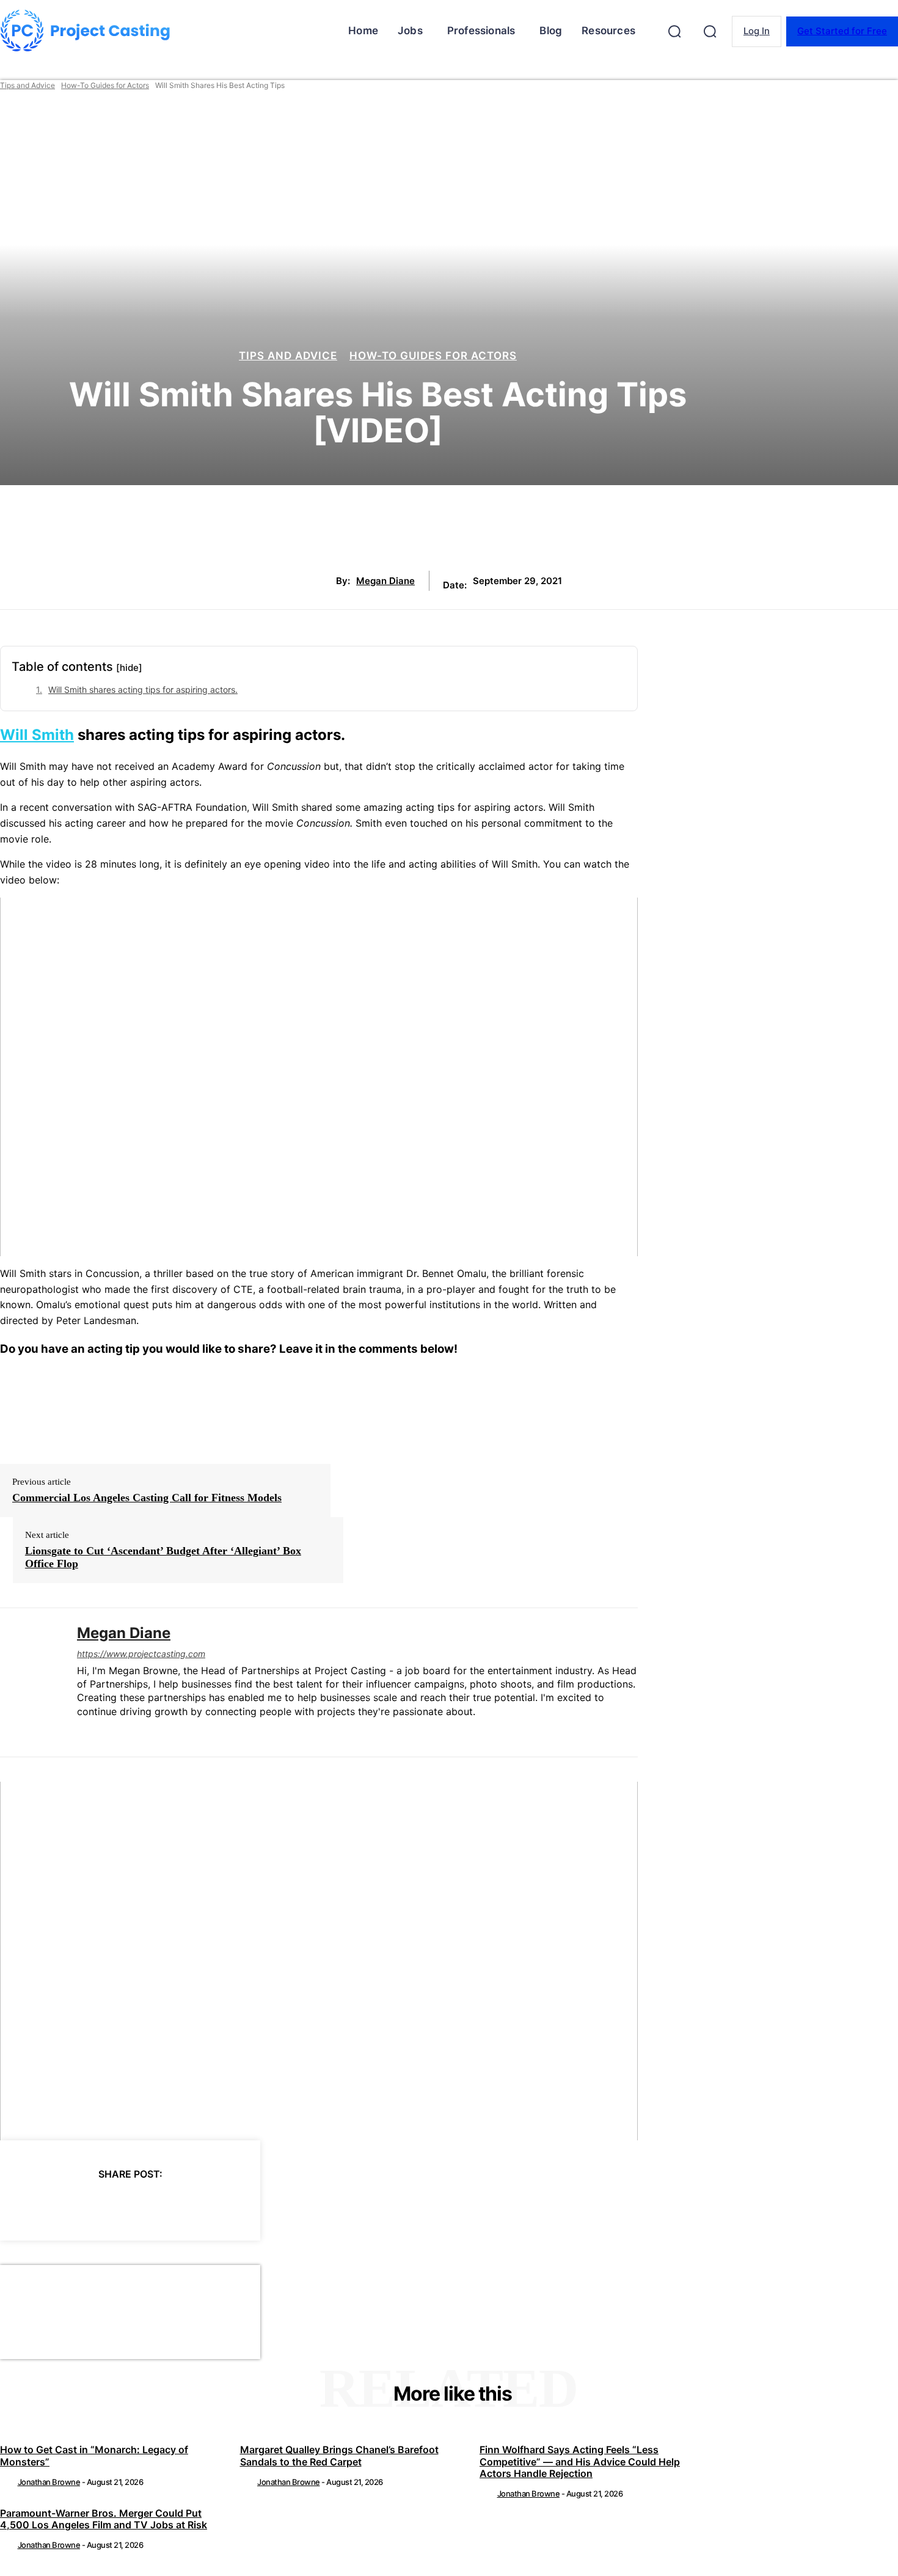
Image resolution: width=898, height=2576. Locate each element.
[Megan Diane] (29, 1682)
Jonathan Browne (49, 2482)
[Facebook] (20, 2205)
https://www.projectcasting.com (141, 1654)
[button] (674, 31)
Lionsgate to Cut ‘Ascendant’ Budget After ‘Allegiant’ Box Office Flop (163, 1557)
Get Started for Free (842, 31)
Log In (757, 31)
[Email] (196, 2205)
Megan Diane (385, 581)
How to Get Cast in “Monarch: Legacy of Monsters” (94, 2455)
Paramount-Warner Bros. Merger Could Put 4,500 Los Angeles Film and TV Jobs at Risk (104, 2519)
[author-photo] (8, 2482)
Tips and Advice (27, 85)
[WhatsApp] (152, 2205)
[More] (241, 2205)
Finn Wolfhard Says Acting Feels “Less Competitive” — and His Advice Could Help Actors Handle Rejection (580, 2461)
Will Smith (37, 735)
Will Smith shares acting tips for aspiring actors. (143, 690)
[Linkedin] (82, 1731)
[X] (64, 2205)
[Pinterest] (108, 2205)
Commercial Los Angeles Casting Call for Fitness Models (147, 1498)
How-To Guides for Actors (105, 85)
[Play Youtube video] (319, 1077)
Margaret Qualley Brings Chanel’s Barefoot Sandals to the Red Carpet (339, 2455)
